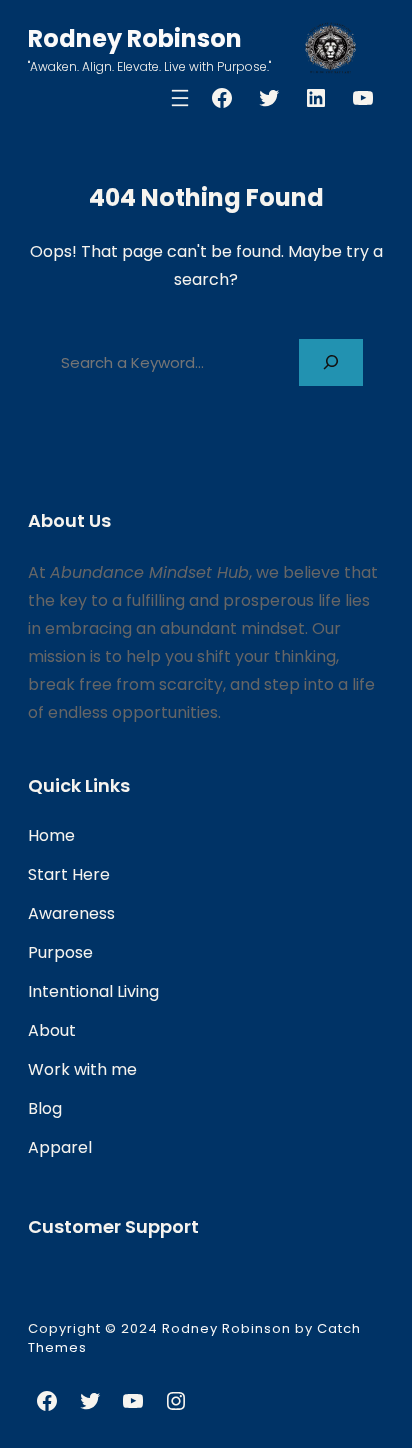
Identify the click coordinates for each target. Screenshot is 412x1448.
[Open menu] (180, 98)
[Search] (331, 362)
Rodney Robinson (135, 38)
